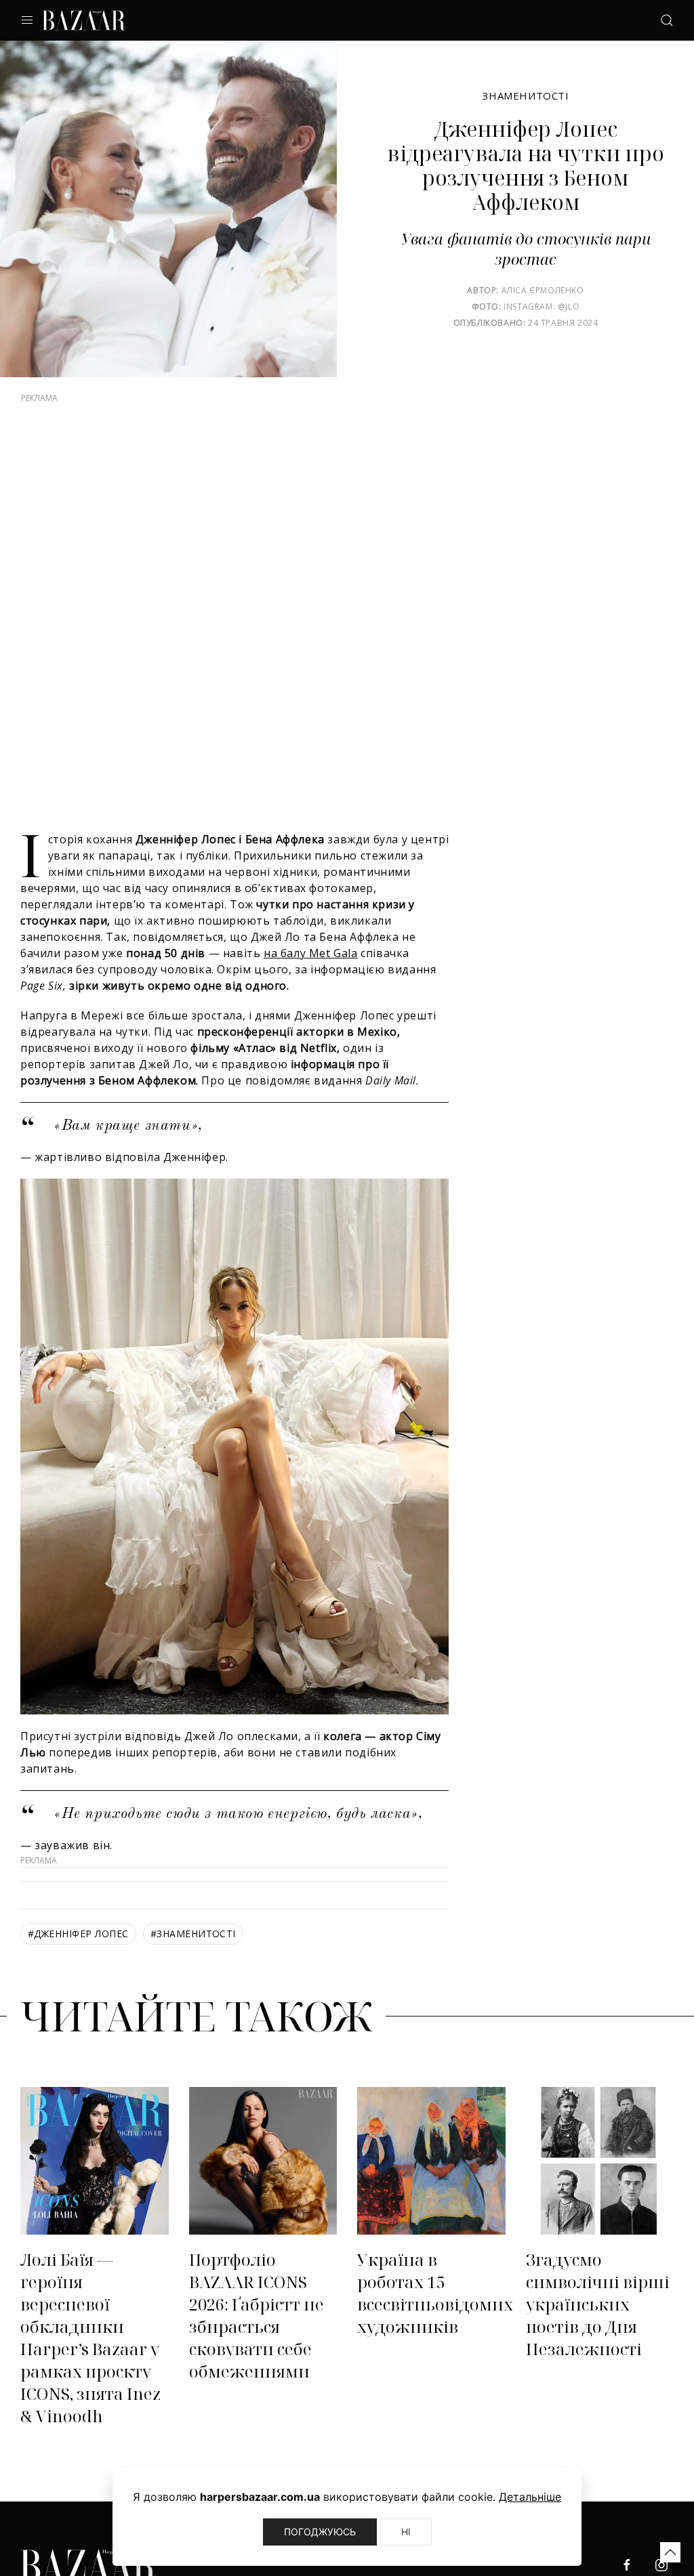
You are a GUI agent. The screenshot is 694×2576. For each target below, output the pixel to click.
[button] (670, 2552)
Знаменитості (525, 96)
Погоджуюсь (320, 2532)
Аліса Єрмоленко (543, 290)
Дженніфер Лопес (78, 1934)
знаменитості (193, 1934)
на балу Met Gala (311, 953)
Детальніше (530, 2497)
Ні (406, 2532)
